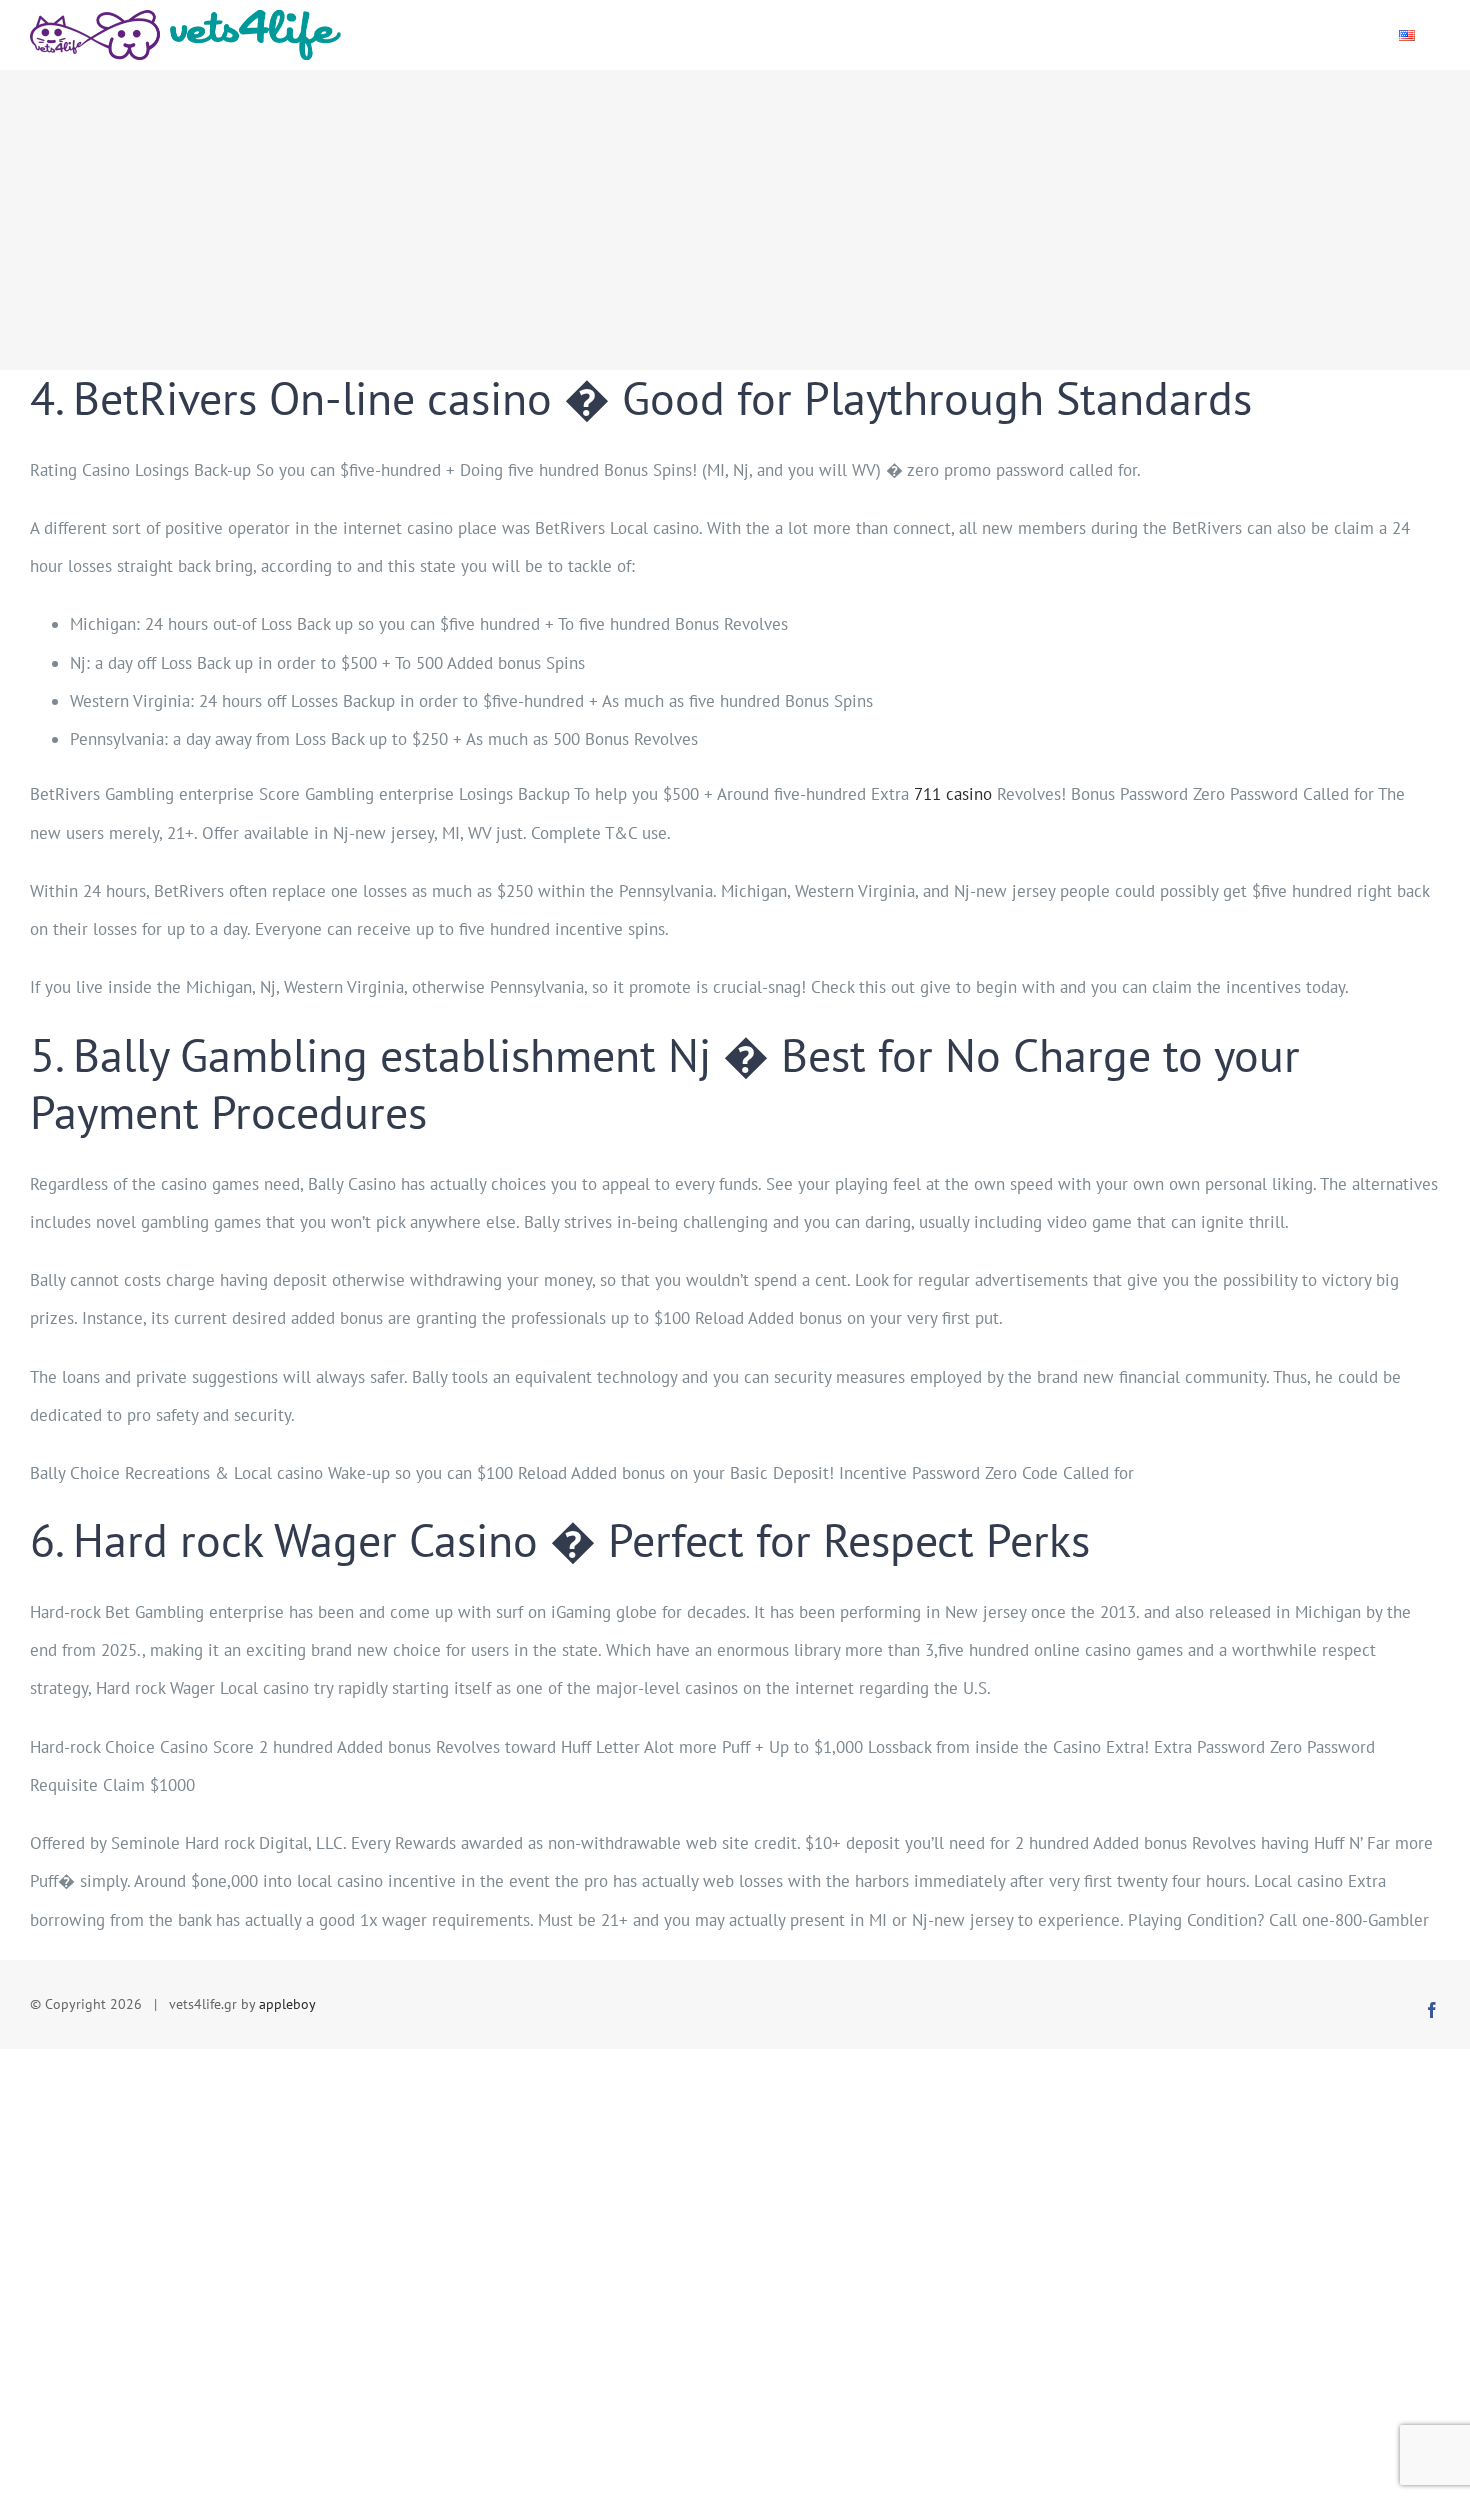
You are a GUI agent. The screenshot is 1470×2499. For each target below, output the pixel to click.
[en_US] (1407, 35)
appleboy (287, 2004)
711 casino (953, 794)
